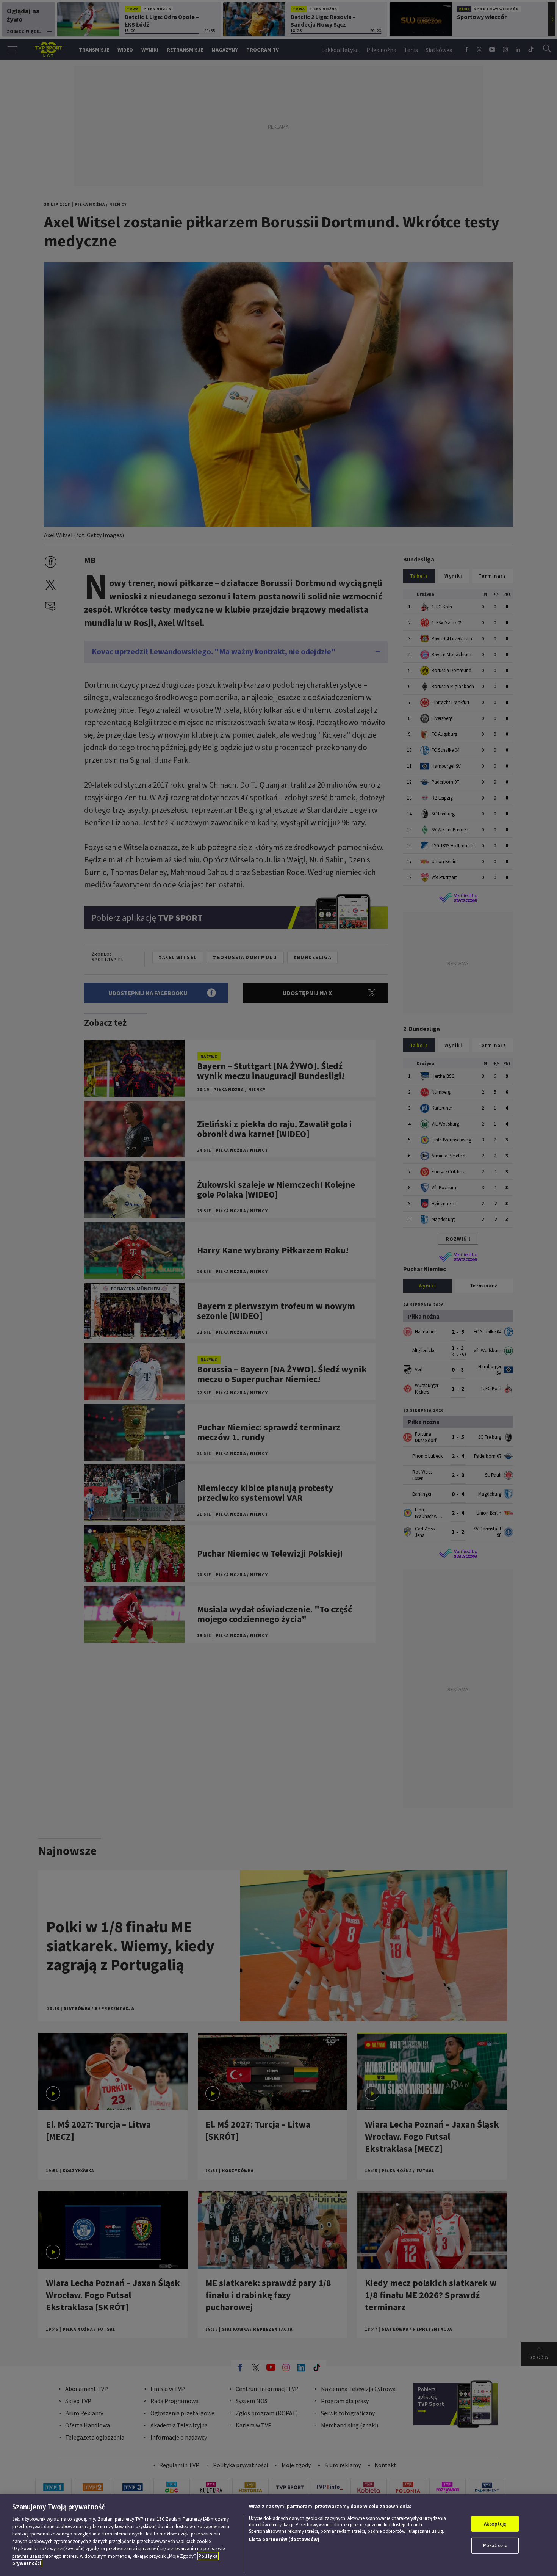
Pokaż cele (495, 2545)
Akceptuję (495, 2524)
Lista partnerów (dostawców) (284, 2539)
